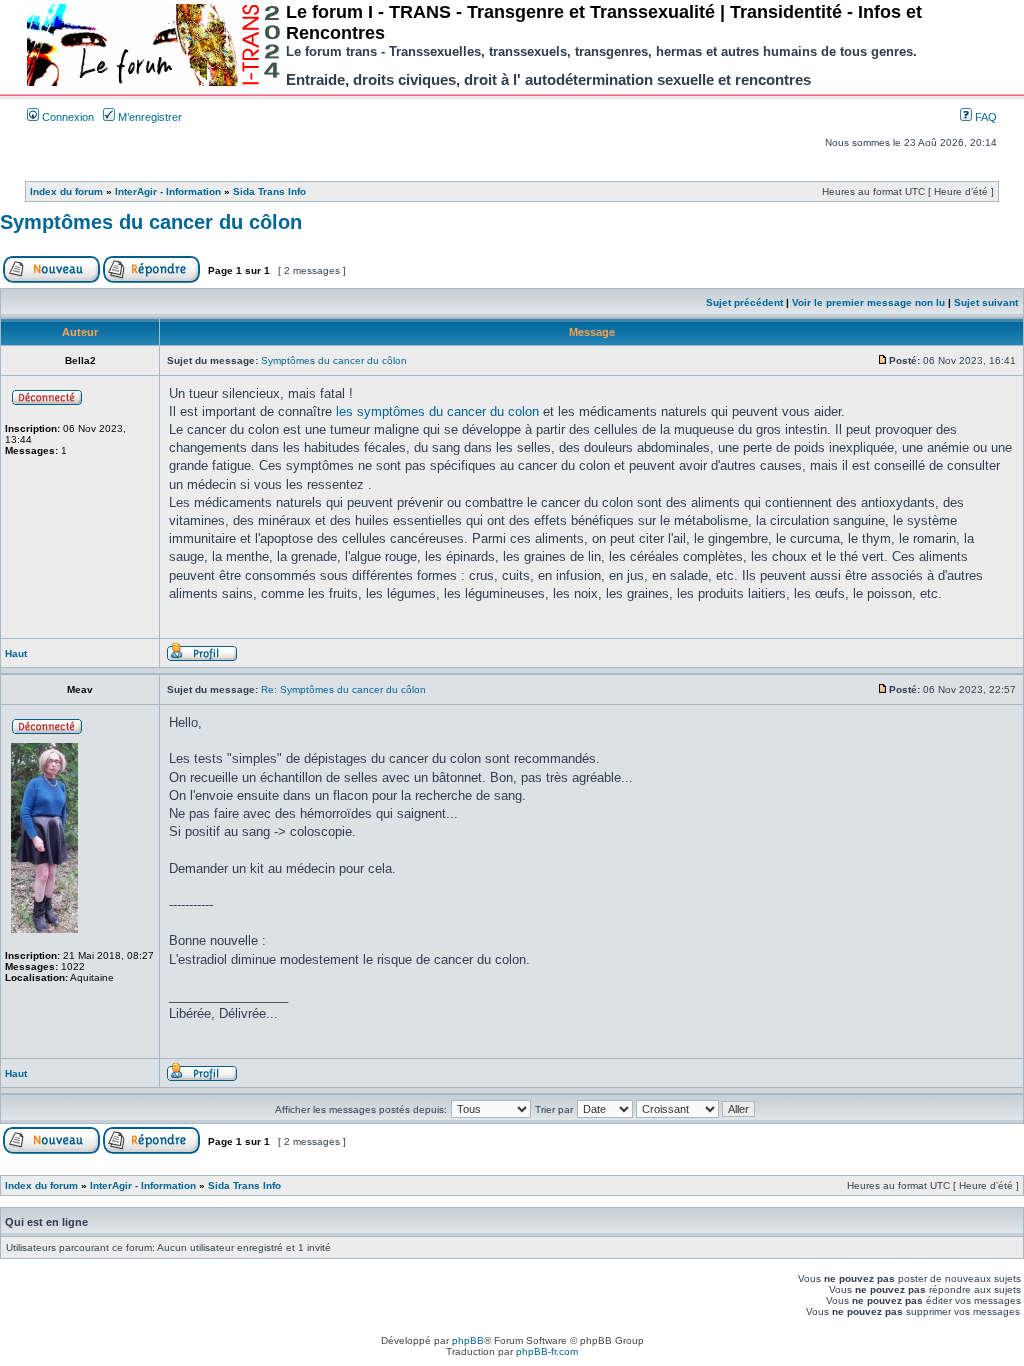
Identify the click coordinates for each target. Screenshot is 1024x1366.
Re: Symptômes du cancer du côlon (343, 689)
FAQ (984, 117)
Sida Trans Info (269, 191)
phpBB (468, 1340)
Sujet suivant (986, 302)
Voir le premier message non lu (868, 302)
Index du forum (66, 191)
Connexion (66, 117)
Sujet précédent (744, 302)
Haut (16, 653)
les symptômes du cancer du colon (437, 411)
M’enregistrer (148, 117)
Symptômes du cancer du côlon (151, 222)
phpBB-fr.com (547, 1351)
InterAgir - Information (168, 191)
